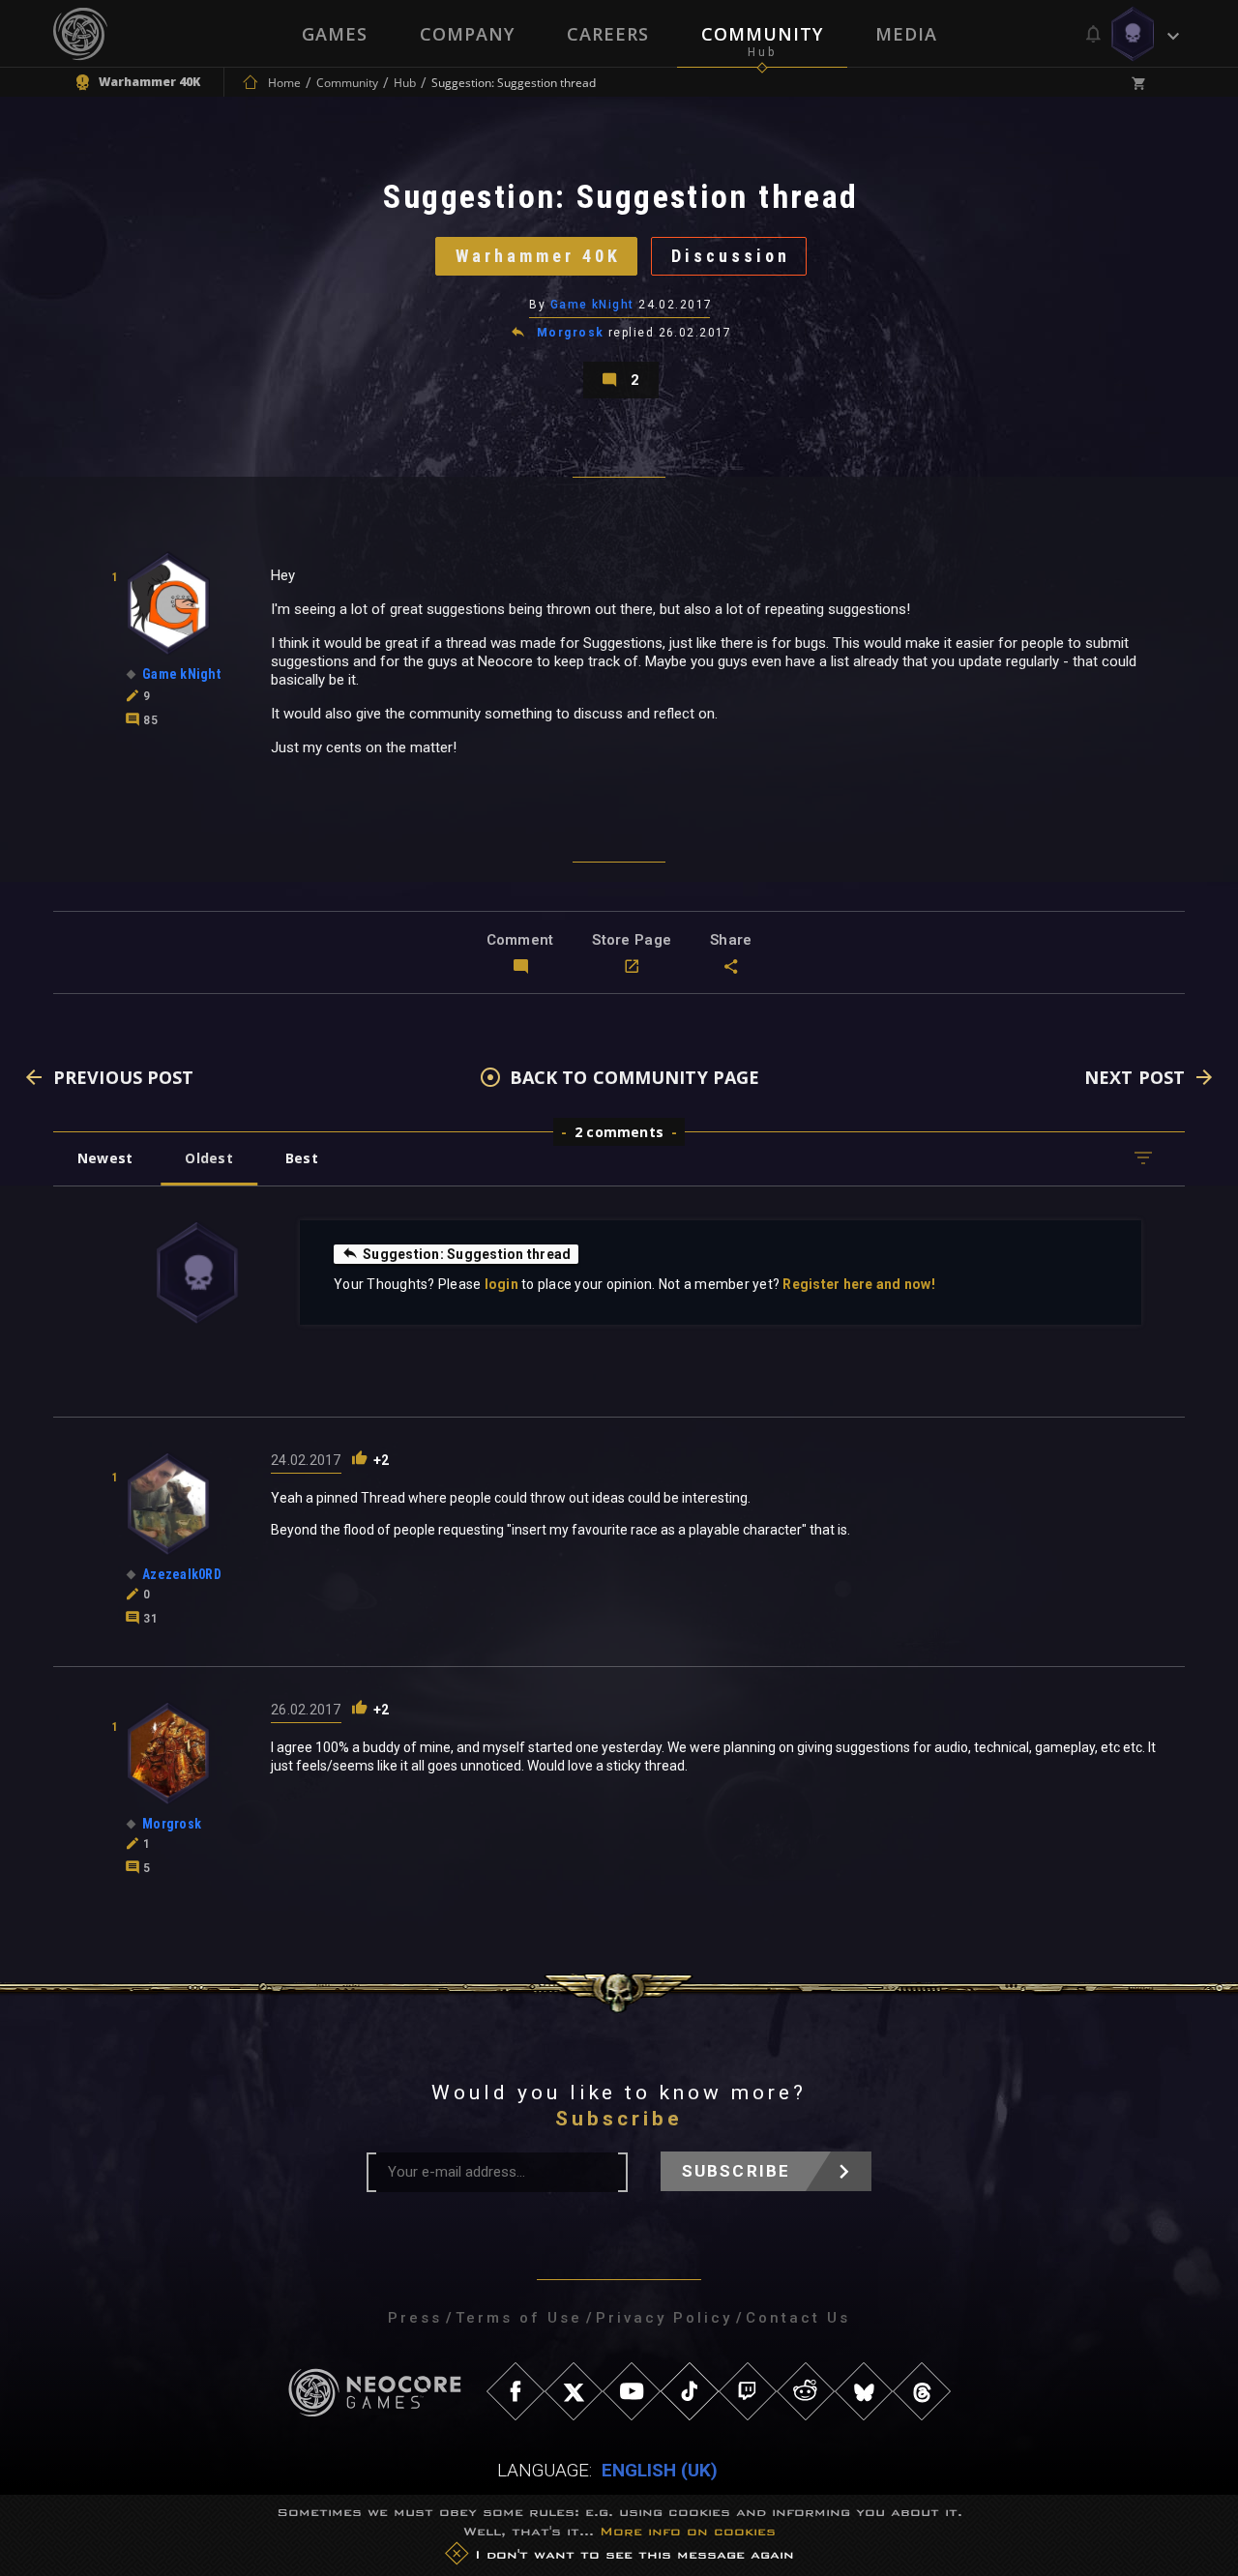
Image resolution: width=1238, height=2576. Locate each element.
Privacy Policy (664, 2318)
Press (415, 2318)
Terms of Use (519, 2318)
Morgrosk (571, 333)
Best (302, 1158)
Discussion (731, 256)
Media (906, 34)
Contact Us (798, 2318)
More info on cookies (688, 2531)
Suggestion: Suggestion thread (467, 1254)
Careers (608, 34)
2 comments (619, 1132)
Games (335, 34)
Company (467, 34)
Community (762, 34)
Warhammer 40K (538, 256)
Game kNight (592, 305)
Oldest (208, 1158)
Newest (105, 1158)
